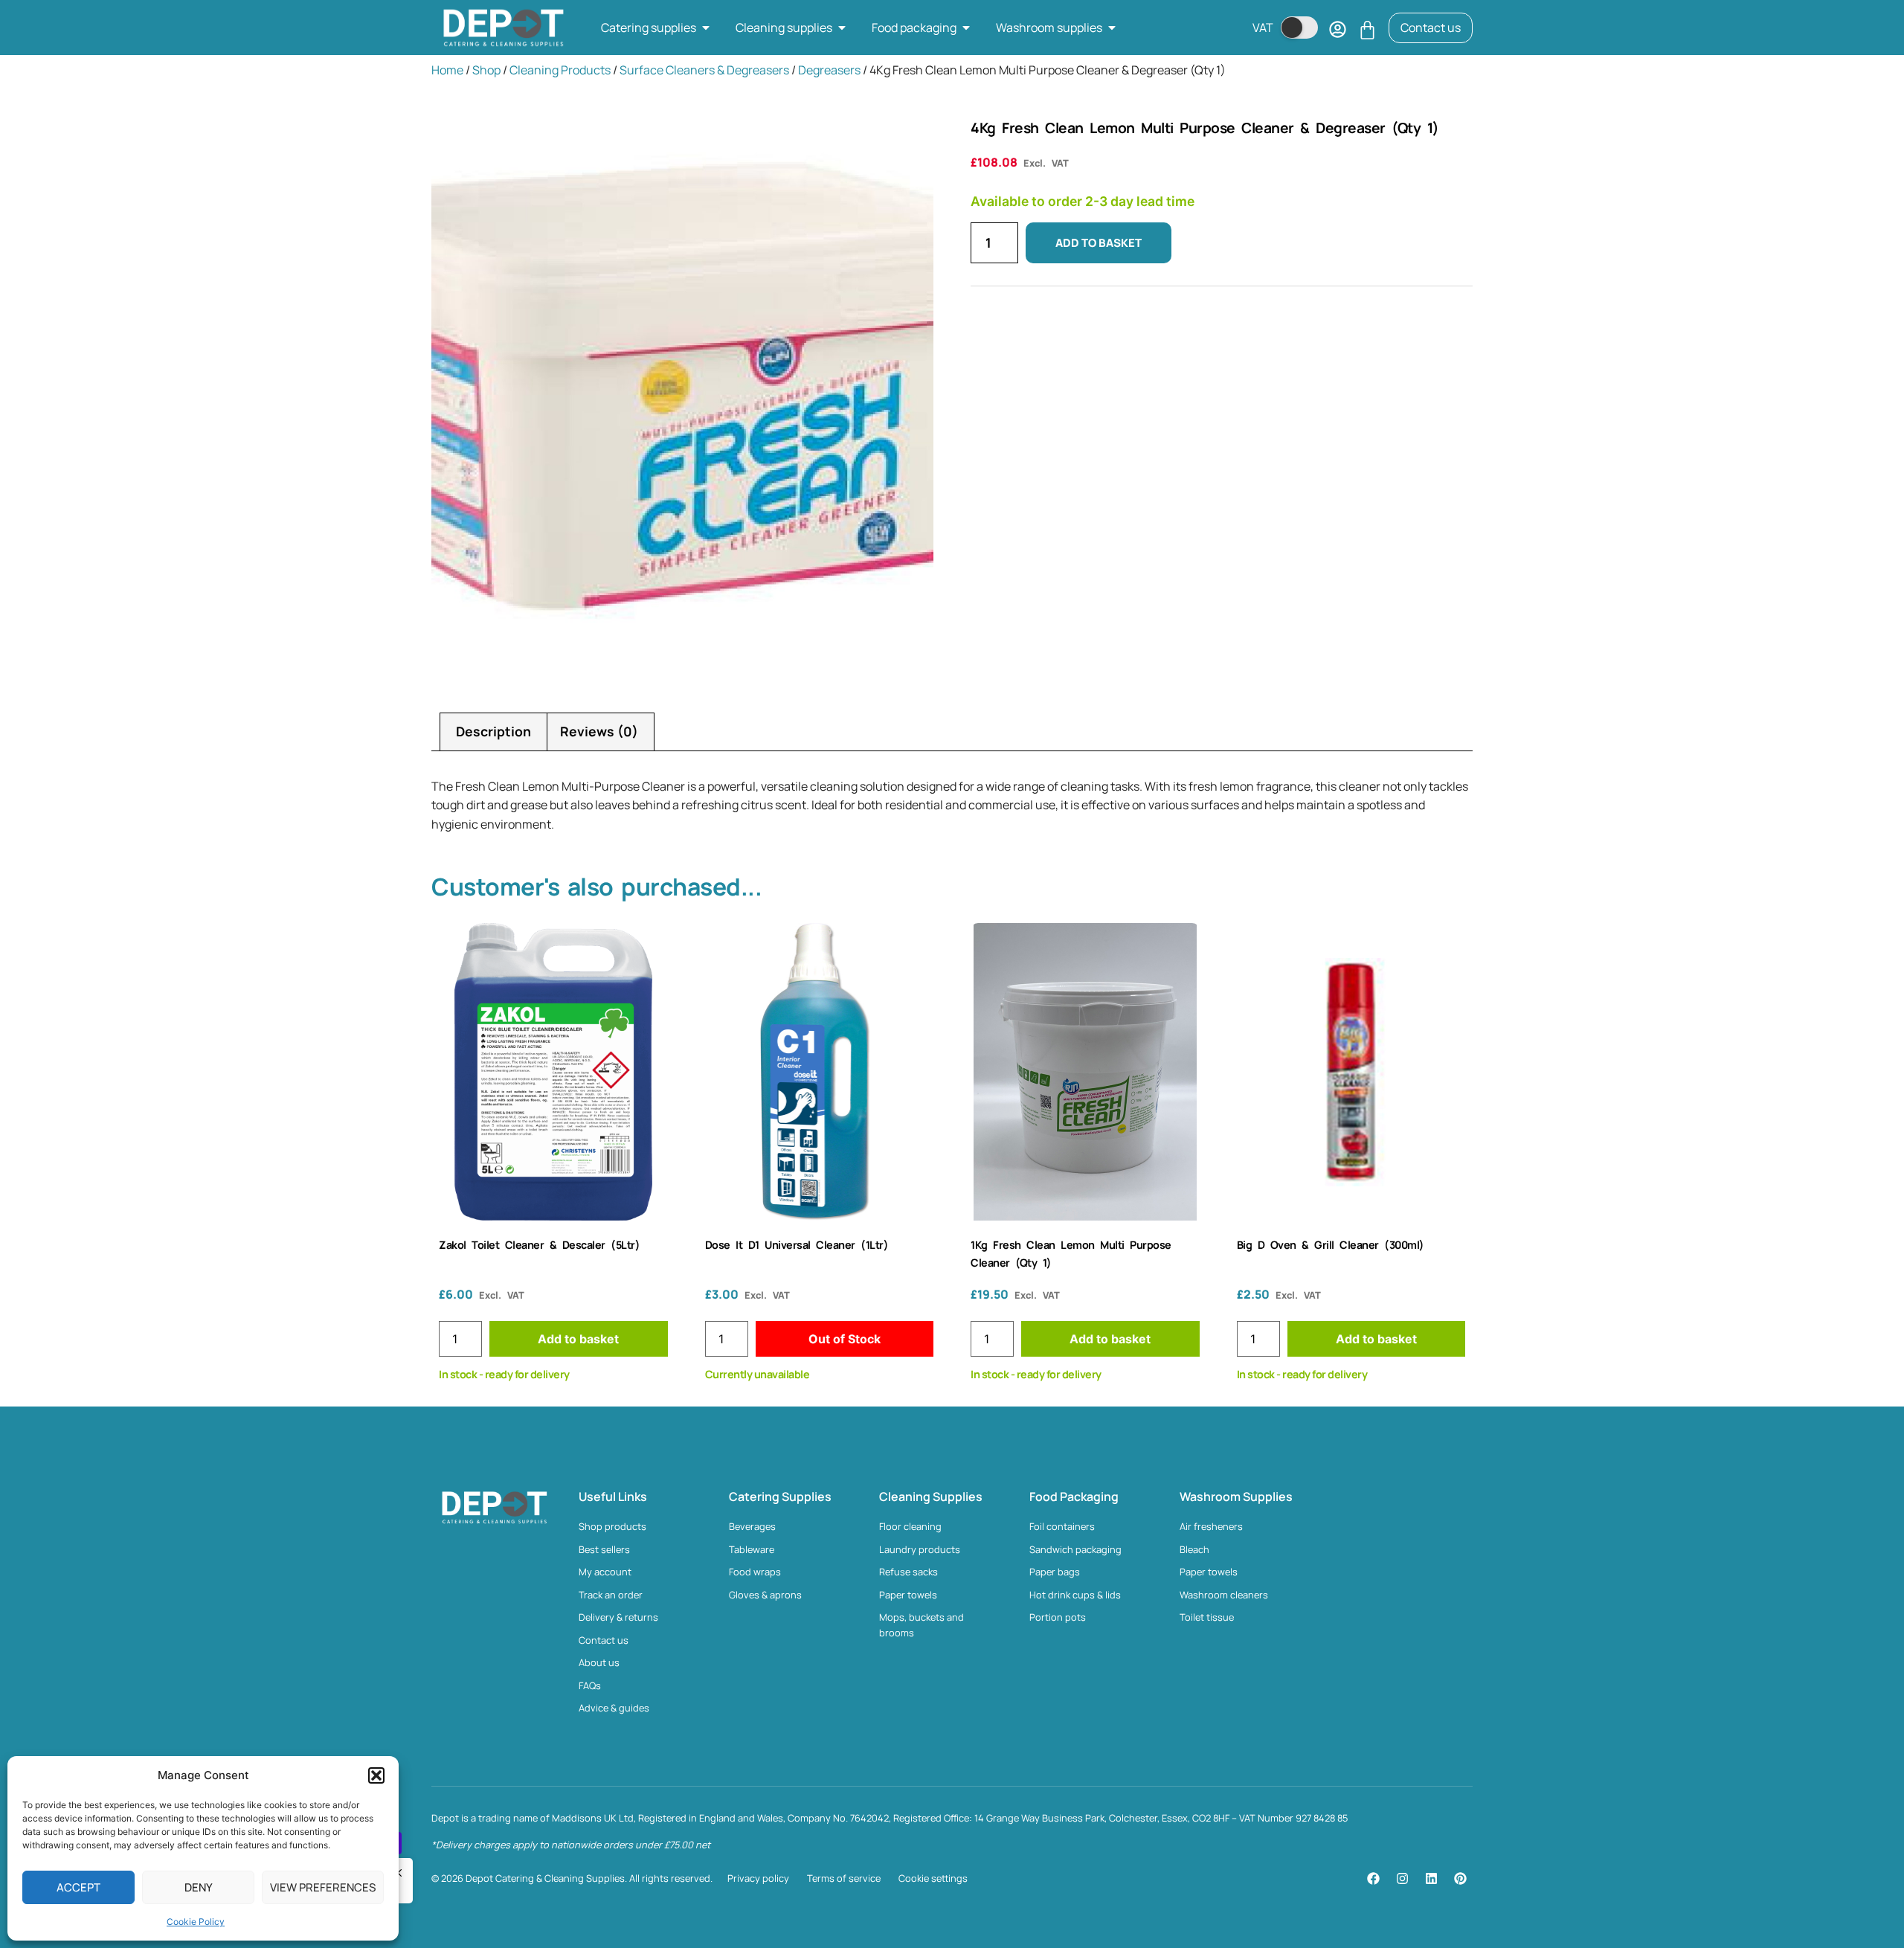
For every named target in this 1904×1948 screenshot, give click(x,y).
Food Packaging (1074, 1497)
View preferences (323, 1887)
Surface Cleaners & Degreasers (704, 70)
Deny (199, 1887)
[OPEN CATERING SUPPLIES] (706, 28)
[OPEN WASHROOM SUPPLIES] (1112, 28)
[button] (376, 1775)
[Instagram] (1402, 1878)
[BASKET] (1367, 30)
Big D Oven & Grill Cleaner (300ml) (1331, 1245)
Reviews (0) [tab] (599, 731)
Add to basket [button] (578, 1339)
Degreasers (829, 70)
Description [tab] (493, 731)
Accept (78, 1887)
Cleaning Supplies (931, 1497)
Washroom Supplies (1236, 1497)
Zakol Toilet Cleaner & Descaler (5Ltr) (539, 1245)
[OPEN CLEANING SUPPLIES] (842, 28)
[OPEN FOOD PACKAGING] (966, 28)
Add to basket (1099, 243)
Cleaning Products (560, 70)
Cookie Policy (196, 1922)
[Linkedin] (1431, 1878)
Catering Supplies (780, 1497)
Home (447, 70)
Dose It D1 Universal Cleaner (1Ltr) (797, 1245)
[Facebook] (1373, 1878)
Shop (486, 70)
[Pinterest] (1460, 1878)
